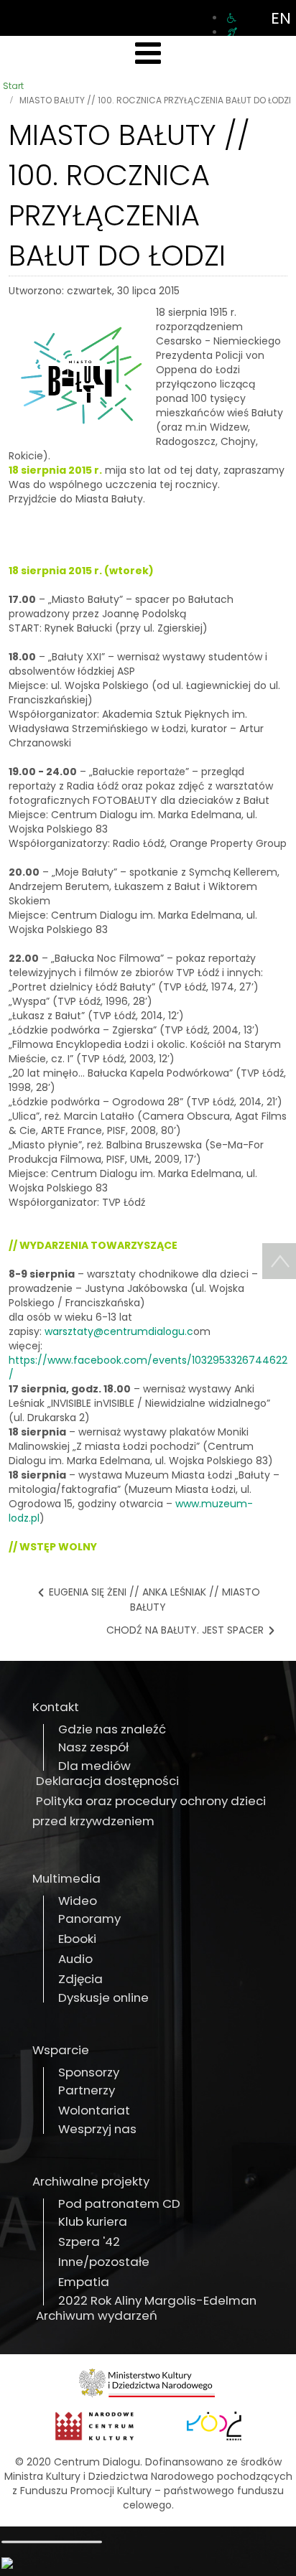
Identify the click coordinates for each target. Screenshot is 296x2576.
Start (13, 86)
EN (281, 18)
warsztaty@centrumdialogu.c (119, 1331)
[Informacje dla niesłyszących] (232, 32)
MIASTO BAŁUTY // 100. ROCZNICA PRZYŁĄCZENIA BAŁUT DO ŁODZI (129, 195)
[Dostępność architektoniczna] (232, 18)
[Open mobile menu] (148, 53)
